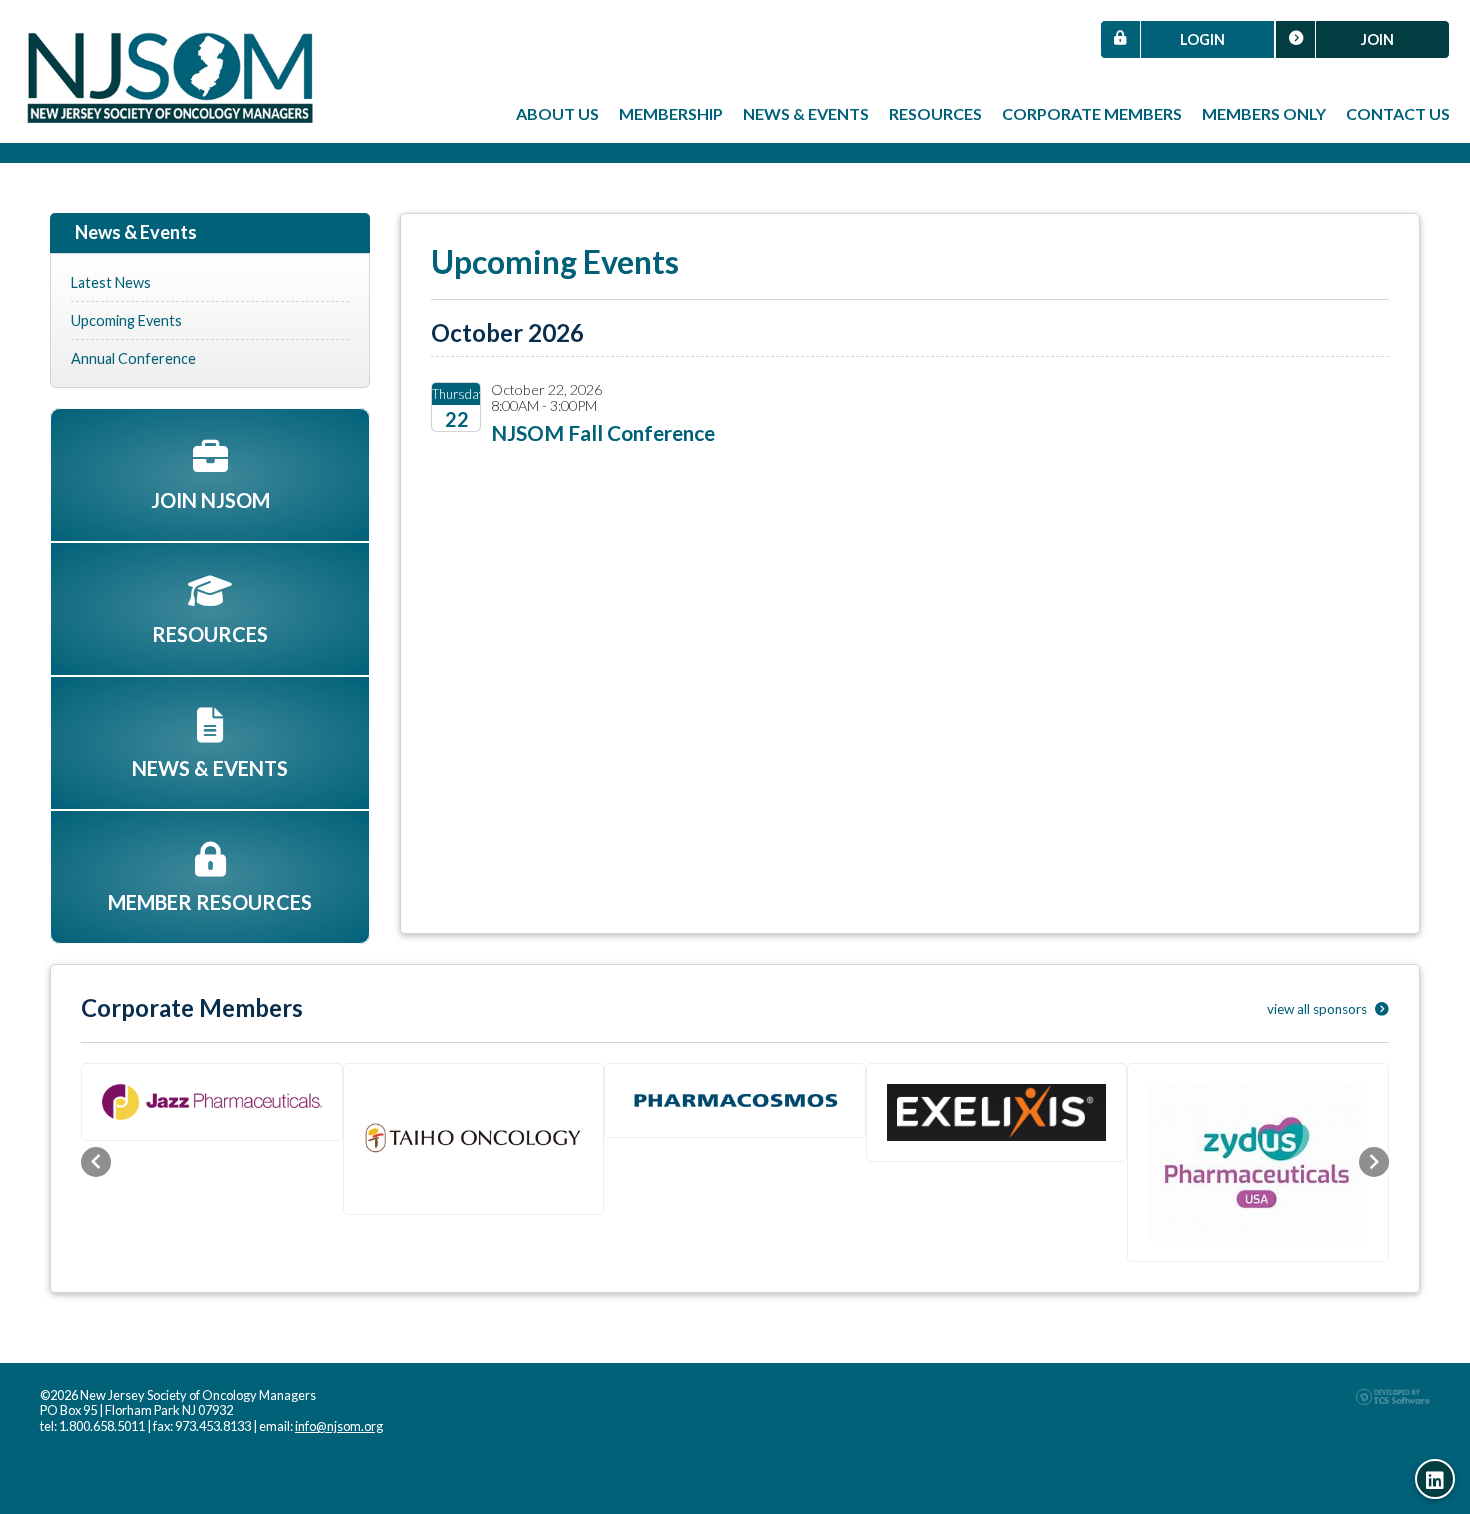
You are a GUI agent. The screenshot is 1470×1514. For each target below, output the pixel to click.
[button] (96, 1162)
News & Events (806, 113)
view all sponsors (1318, 1009)
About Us (557, 113)
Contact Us (1398, 113)
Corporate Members (1092, 113)
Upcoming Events (126, 320)
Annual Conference (133, 358)
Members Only (1264, 113)
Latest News (111, 282)
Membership (671, 113)
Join (1377, 39)
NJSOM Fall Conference (603, 432)
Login (1202, 39)
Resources (935, 113)
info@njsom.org (339, 1426)
